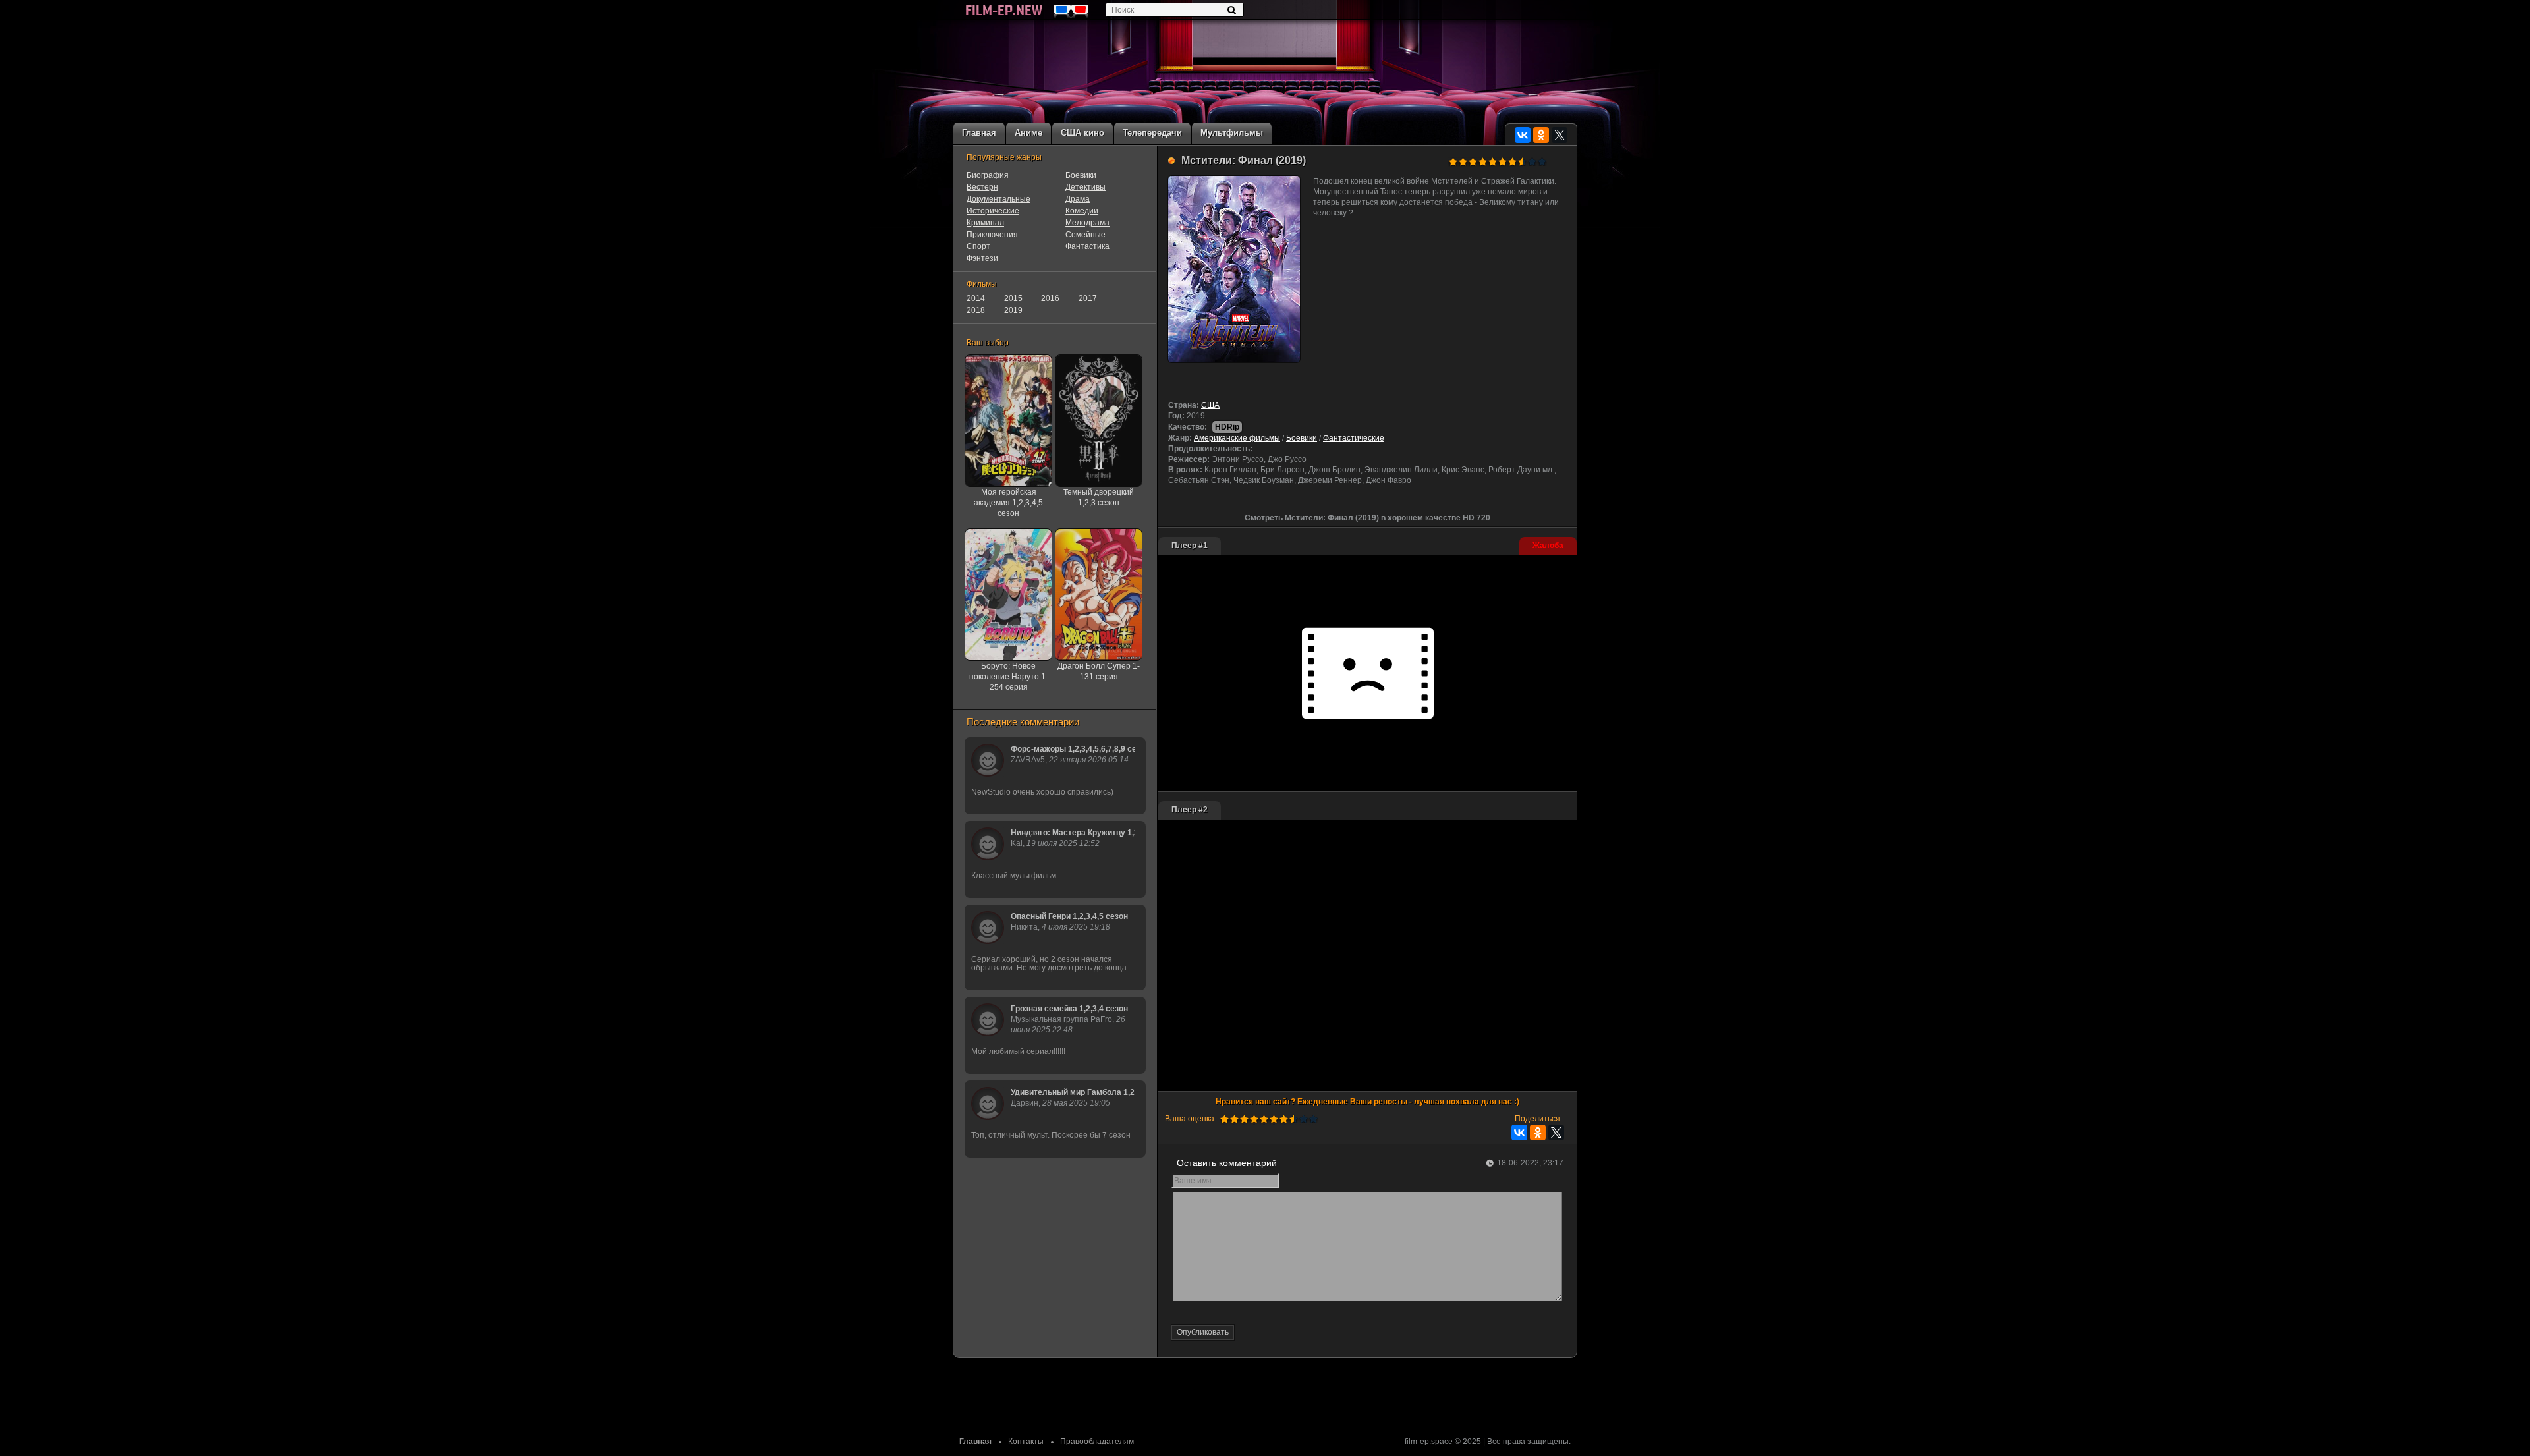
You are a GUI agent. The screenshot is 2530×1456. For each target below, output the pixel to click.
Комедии (1082, 211)
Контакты (1026, 1442)
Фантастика (1087, 246)
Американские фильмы (1237, 438)
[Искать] (1231, 10)
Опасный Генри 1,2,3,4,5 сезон (1069, 916)
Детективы (1085, 187)
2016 (1050, 298)
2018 (976, 310)
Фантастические (1354, 438)
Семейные (1085, 235)
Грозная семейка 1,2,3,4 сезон (1069, 1009)
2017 (1088, 298)
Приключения (992, 235)
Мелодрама (1087, 223)
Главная (975, 1442)
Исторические (993, 211)
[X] (1560, 135)
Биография (988, 175)
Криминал (985, 223)
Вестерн (982, 187)
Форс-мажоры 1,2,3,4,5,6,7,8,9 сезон (1073, 749)
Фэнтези (982, 258)
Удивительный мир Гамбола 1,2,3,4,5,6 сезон (1073, 1092)
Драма (1078, 199)
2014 (976, 298)
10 (1542, 162)
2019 (1013, 310)
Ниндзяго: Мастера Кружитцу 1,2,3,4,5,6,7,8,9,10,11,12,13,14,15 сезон (1073, 833)
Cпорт (978, 246)
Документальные (998, 199)
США (1210, 405)
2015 (1013, 298)
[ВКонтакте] (1523, 135)
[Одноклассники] (1541, 135)
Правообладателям (1097, 1442)
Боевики (1302, 438)
